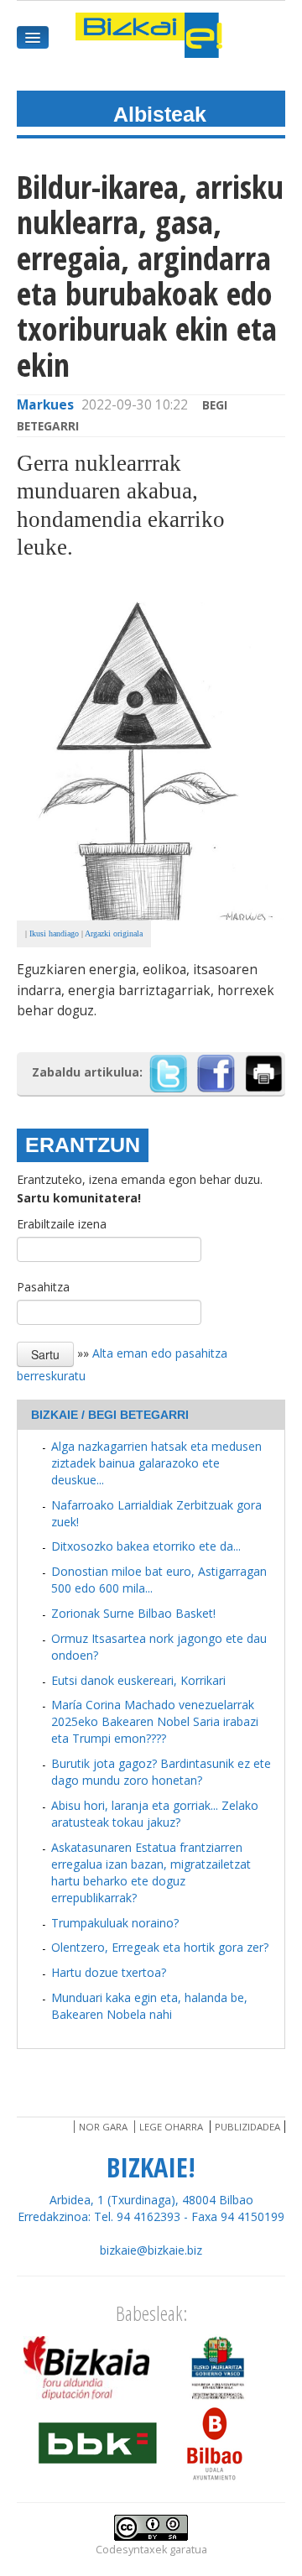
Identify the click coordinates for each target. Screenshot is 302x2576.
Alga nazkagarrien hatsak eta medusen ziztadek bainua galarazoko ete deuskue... (156, 1463)
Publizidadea (247, 2127)
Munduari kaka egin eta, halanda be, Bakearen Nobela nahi (149, 2006)
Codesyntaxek (131, 2550)
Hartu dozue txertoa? (109, 1972)
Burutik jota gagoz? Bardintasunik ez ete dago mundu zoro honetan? (161, 1772)
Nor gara (103, 2127)
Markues (45, 405)
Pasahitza (43, 1287)
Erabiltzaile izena (62, 1224)
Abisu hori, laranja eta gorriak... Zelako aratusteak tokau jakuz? (155, 1814)
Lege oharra (171, 2127)
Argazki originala (114, 933)
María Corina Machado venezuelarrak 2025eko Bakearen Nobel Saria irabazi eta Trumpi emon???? (155, 1721)
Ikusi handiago (54, 933)
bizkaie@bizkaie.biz (151, 2250)
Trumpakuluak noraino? (115, 1923)
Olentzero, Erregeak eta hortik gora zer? (160, 1947)
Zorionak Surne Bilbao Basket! (133, 1613)
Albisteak (160, 114)
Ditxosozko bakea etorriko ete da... (146, 1546)
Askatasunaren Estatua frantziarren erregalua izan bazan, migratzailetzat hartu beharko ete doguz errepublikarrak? (151, 1872)
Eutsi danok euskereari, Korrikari (138, 1680)
